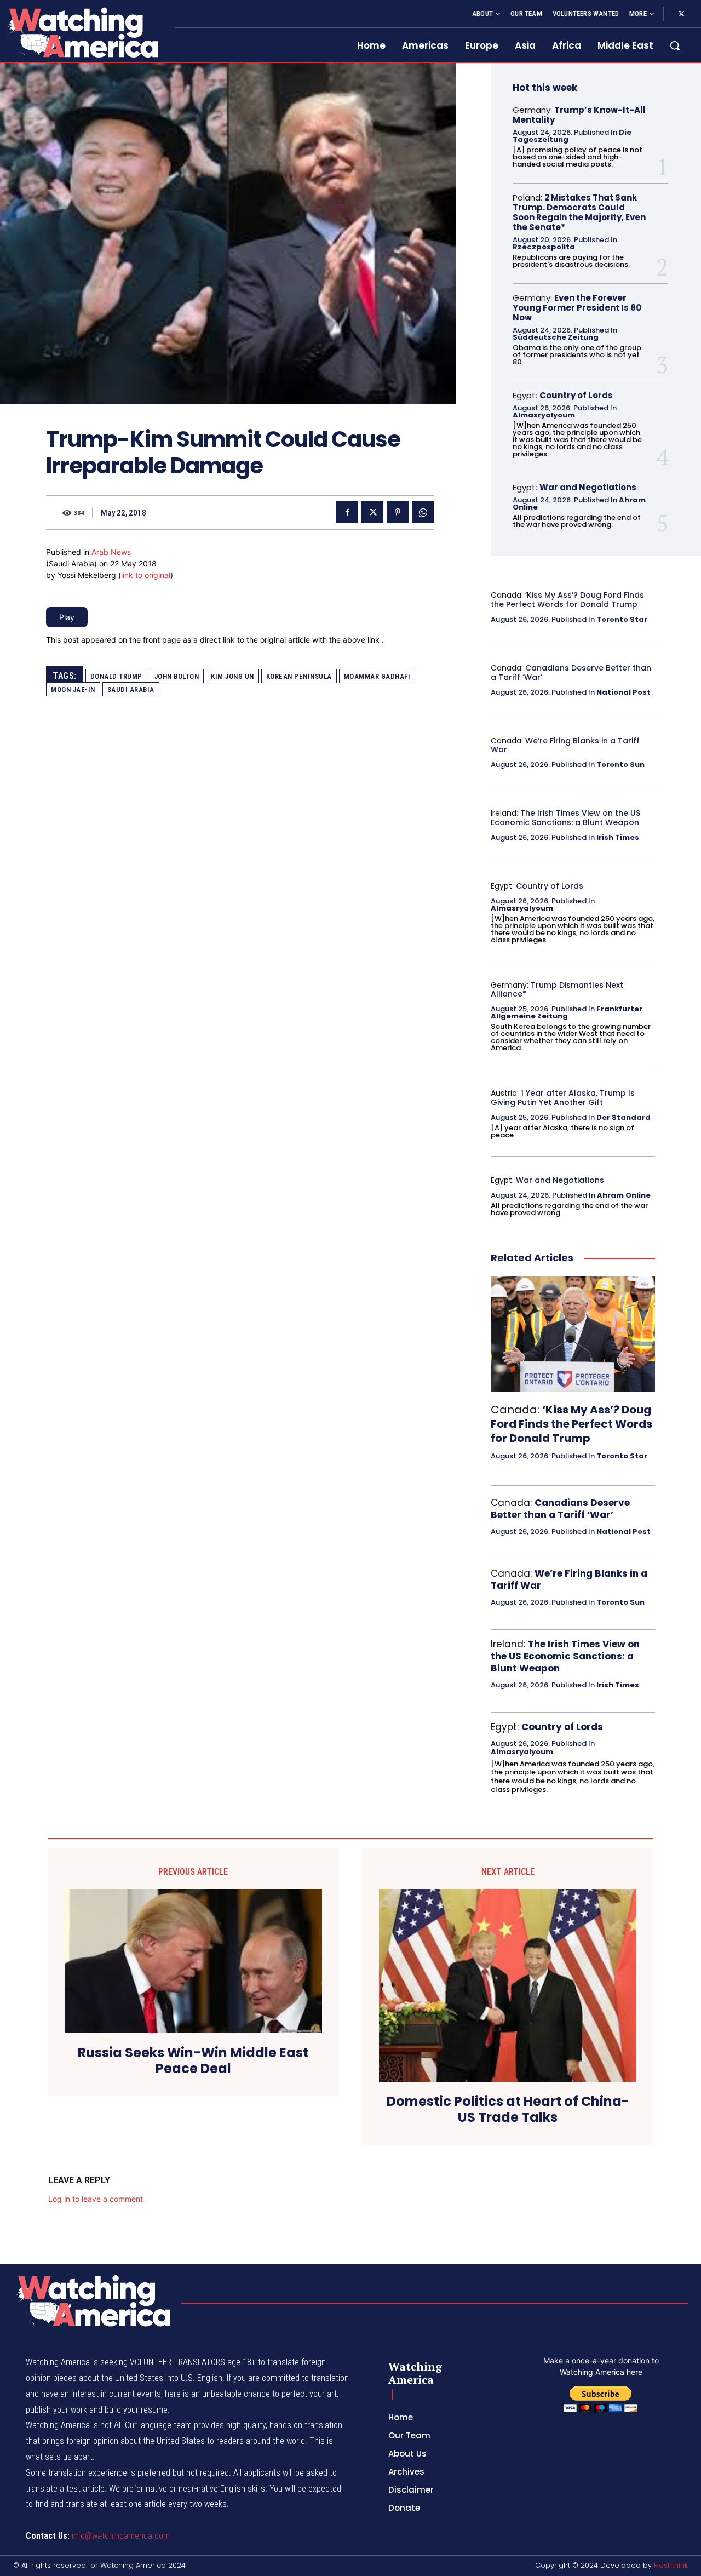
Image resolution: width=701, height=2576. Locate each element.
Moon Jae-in (73, 689)
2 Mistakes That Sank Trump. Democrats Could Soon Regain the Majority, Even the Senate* (579, 212)
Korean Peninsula (299, 676)
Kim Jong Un (232, 676)
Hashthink (671, 2565)
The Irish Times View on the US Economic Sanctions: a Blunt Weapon (565, 818)
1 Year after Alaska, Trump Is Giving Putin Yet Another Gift (563, 1098)
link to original (146, 575)
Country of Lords (576, 395)
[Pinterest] (398, 512)
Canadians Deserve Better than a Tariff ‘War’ (571, 672)
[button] (675, 45)
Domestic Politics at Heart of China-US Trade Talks (508, 2110)
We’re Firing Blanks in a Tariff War (565, 745)
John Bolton (177, 676)
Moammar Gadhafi (377, 676)
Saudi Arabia (131, 689)
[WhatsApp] (423, 512)
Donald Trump (116, 676)
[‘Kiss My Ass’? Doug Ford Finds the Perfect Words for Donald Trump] (573, 1334)
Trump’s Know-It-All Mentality (579, 115)
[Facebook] (347, 512)
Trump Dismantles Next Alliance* (557, 990)
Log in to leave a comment (96, 2199)
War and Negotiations (588, 487)
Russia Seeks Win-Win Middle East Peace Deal (193, 2061)
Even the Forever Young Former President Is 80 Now (577, 308)
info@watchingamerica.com (121, 2536)
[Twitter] (681, 14)
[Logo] (81, 32)
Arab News (111, 552)
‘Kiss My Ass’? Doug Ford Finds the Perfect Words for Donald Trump (567, 600)
